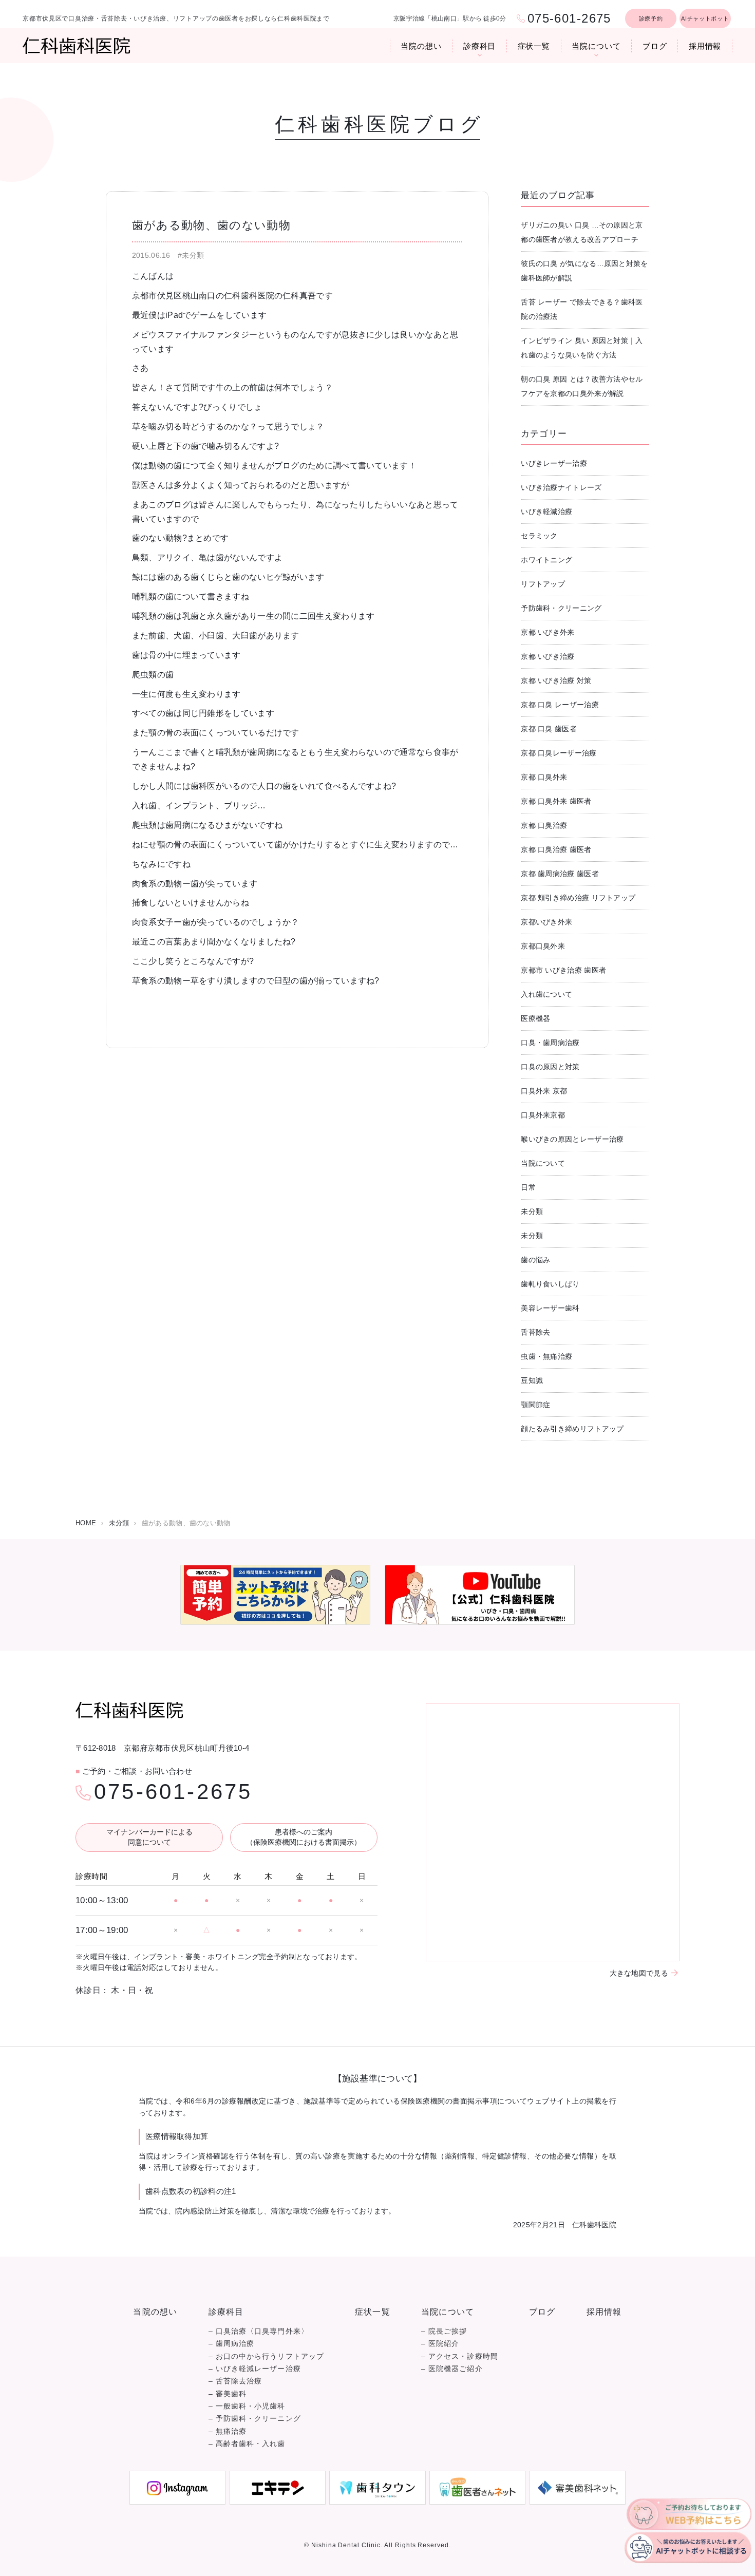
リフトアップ (543, 584)
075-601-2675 (173, 1792)
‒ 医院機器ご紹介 (452, 2369)
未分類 (532, 1211)
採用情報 (705, 46)
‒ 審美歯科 (228, 2394)
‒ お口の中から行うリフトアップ (266, 2356)
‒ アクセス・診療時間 (460, 2356)
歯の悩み (535, 1260)
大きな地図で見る (639, 1973)
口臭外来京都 (543, 1115)
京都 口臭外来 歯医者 (556, 801)
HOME (86, 1523)
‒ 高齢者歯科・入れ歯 (247, 2444)
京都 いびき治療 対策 (556, 680)
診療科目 (480, 46)
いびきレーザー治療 (554, 463)
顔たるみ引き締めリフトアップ (572, 1429)
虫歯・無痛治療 (546, 1356)
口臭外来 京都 (544, 1091)
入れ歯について (546, 994)
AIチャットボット (705, 18)
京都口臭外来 (543, 946)
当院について (596, 46)
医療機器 (535, 1018)
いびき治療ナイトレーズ (561, 487)
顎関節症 (535, 1405)
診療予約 (651, 18)
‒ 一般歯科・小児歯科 (247, 2406)
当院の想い (421, 46)
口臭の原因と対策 (550, 1067)
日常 (528, 1187)
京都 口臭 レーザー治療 (560, 705)
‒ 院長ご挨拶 (444, 2331)
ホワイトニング (546, 560)
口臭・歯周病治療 (550, 1043)
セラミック (539, 536)
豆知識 (532, 1380)
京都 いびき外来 (548, 632)
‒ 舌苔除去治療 (235, 2381)
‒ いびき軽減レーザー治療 (255, 2369)
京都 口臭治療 (544, 825)
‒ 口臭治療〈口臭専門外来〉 (259, 2331)
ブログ (655, 46)
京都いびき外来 (546, 922)
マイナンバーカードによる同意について (149, 1837)
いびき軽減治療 (546, 512)
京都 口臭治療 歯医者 (556, 849)
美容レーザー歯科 (550, 1308)
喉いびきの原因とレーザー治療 (572, 1139)
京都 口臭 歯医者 (549, 729)
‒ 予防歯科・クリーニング (255, 2419)
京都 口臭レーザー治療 (559, 753)
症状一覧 (534, 46)
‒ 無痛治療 (228, 2431)
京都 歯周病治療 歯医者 (560, 874)
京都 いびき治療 (548, 656)
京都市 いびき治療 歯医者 (563, 970)
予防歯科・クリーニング (561, 608)
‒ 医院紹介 (440, 2344)
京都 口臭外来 (544, 777)
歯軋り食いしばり (550, 1284)
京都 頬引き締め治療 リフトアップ (578, 898)
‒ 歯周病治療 (232, 2344)
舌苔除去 (535, 1332)
